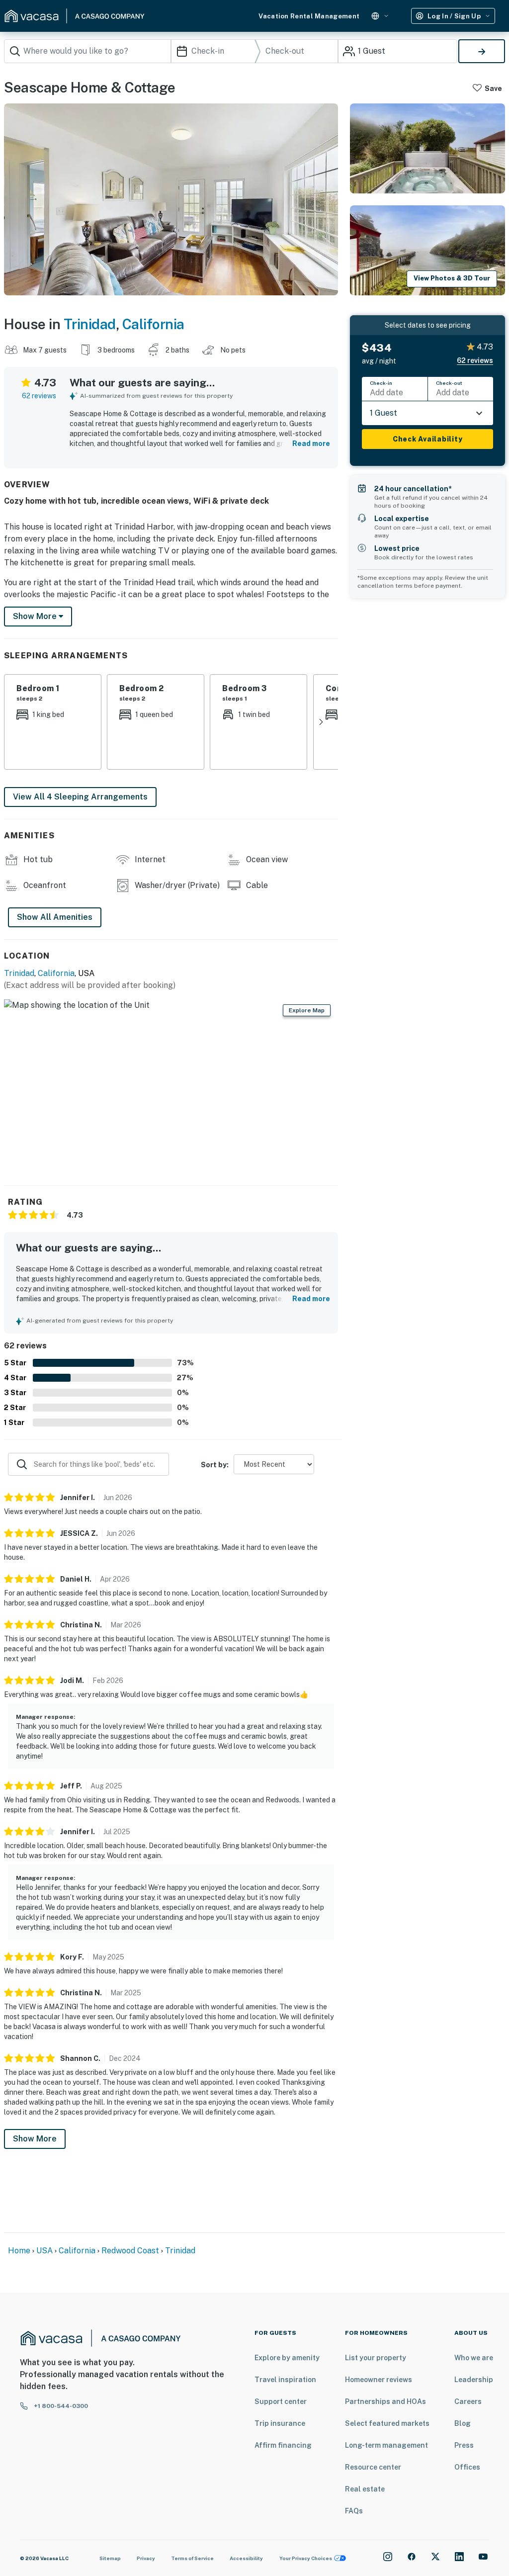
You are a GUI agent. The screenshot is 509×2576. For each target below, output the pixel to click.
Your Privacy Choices (306, 2558)
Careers (468, 2401)
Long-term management (386, 2445)
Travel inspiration (285, 2380)
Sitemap (110, 2558)
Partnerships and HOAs (385, 2401)
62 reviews (39, 396)
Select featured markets (387, 2423)
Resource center (373, 2467)
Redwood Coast (130, 2251)
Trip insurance (280, 2423)
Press (464, 2445)
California (153, 324)
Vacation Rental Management (309, 16)
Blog (463, 2423)
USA (44, 2251)
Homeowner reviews (379, 2380)
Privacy (146, 2558)
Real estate (365, 2489)
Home (19, 2251)
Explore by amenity (287, 2358)
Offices (467, 2467)
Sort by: (215, 1465)
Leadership (474, 2380)
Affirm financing (283, 2445)
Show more (36, 616)
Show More (35, 2139)
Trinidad (90, 324)
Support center (281, 2401)
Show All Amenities (55, 917)
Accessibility (246, 2558)
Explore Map (307, 1010)
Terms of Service (192, 2558)
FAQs (354, 2511)
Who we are (474, 2358)
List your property (376, 2358)
